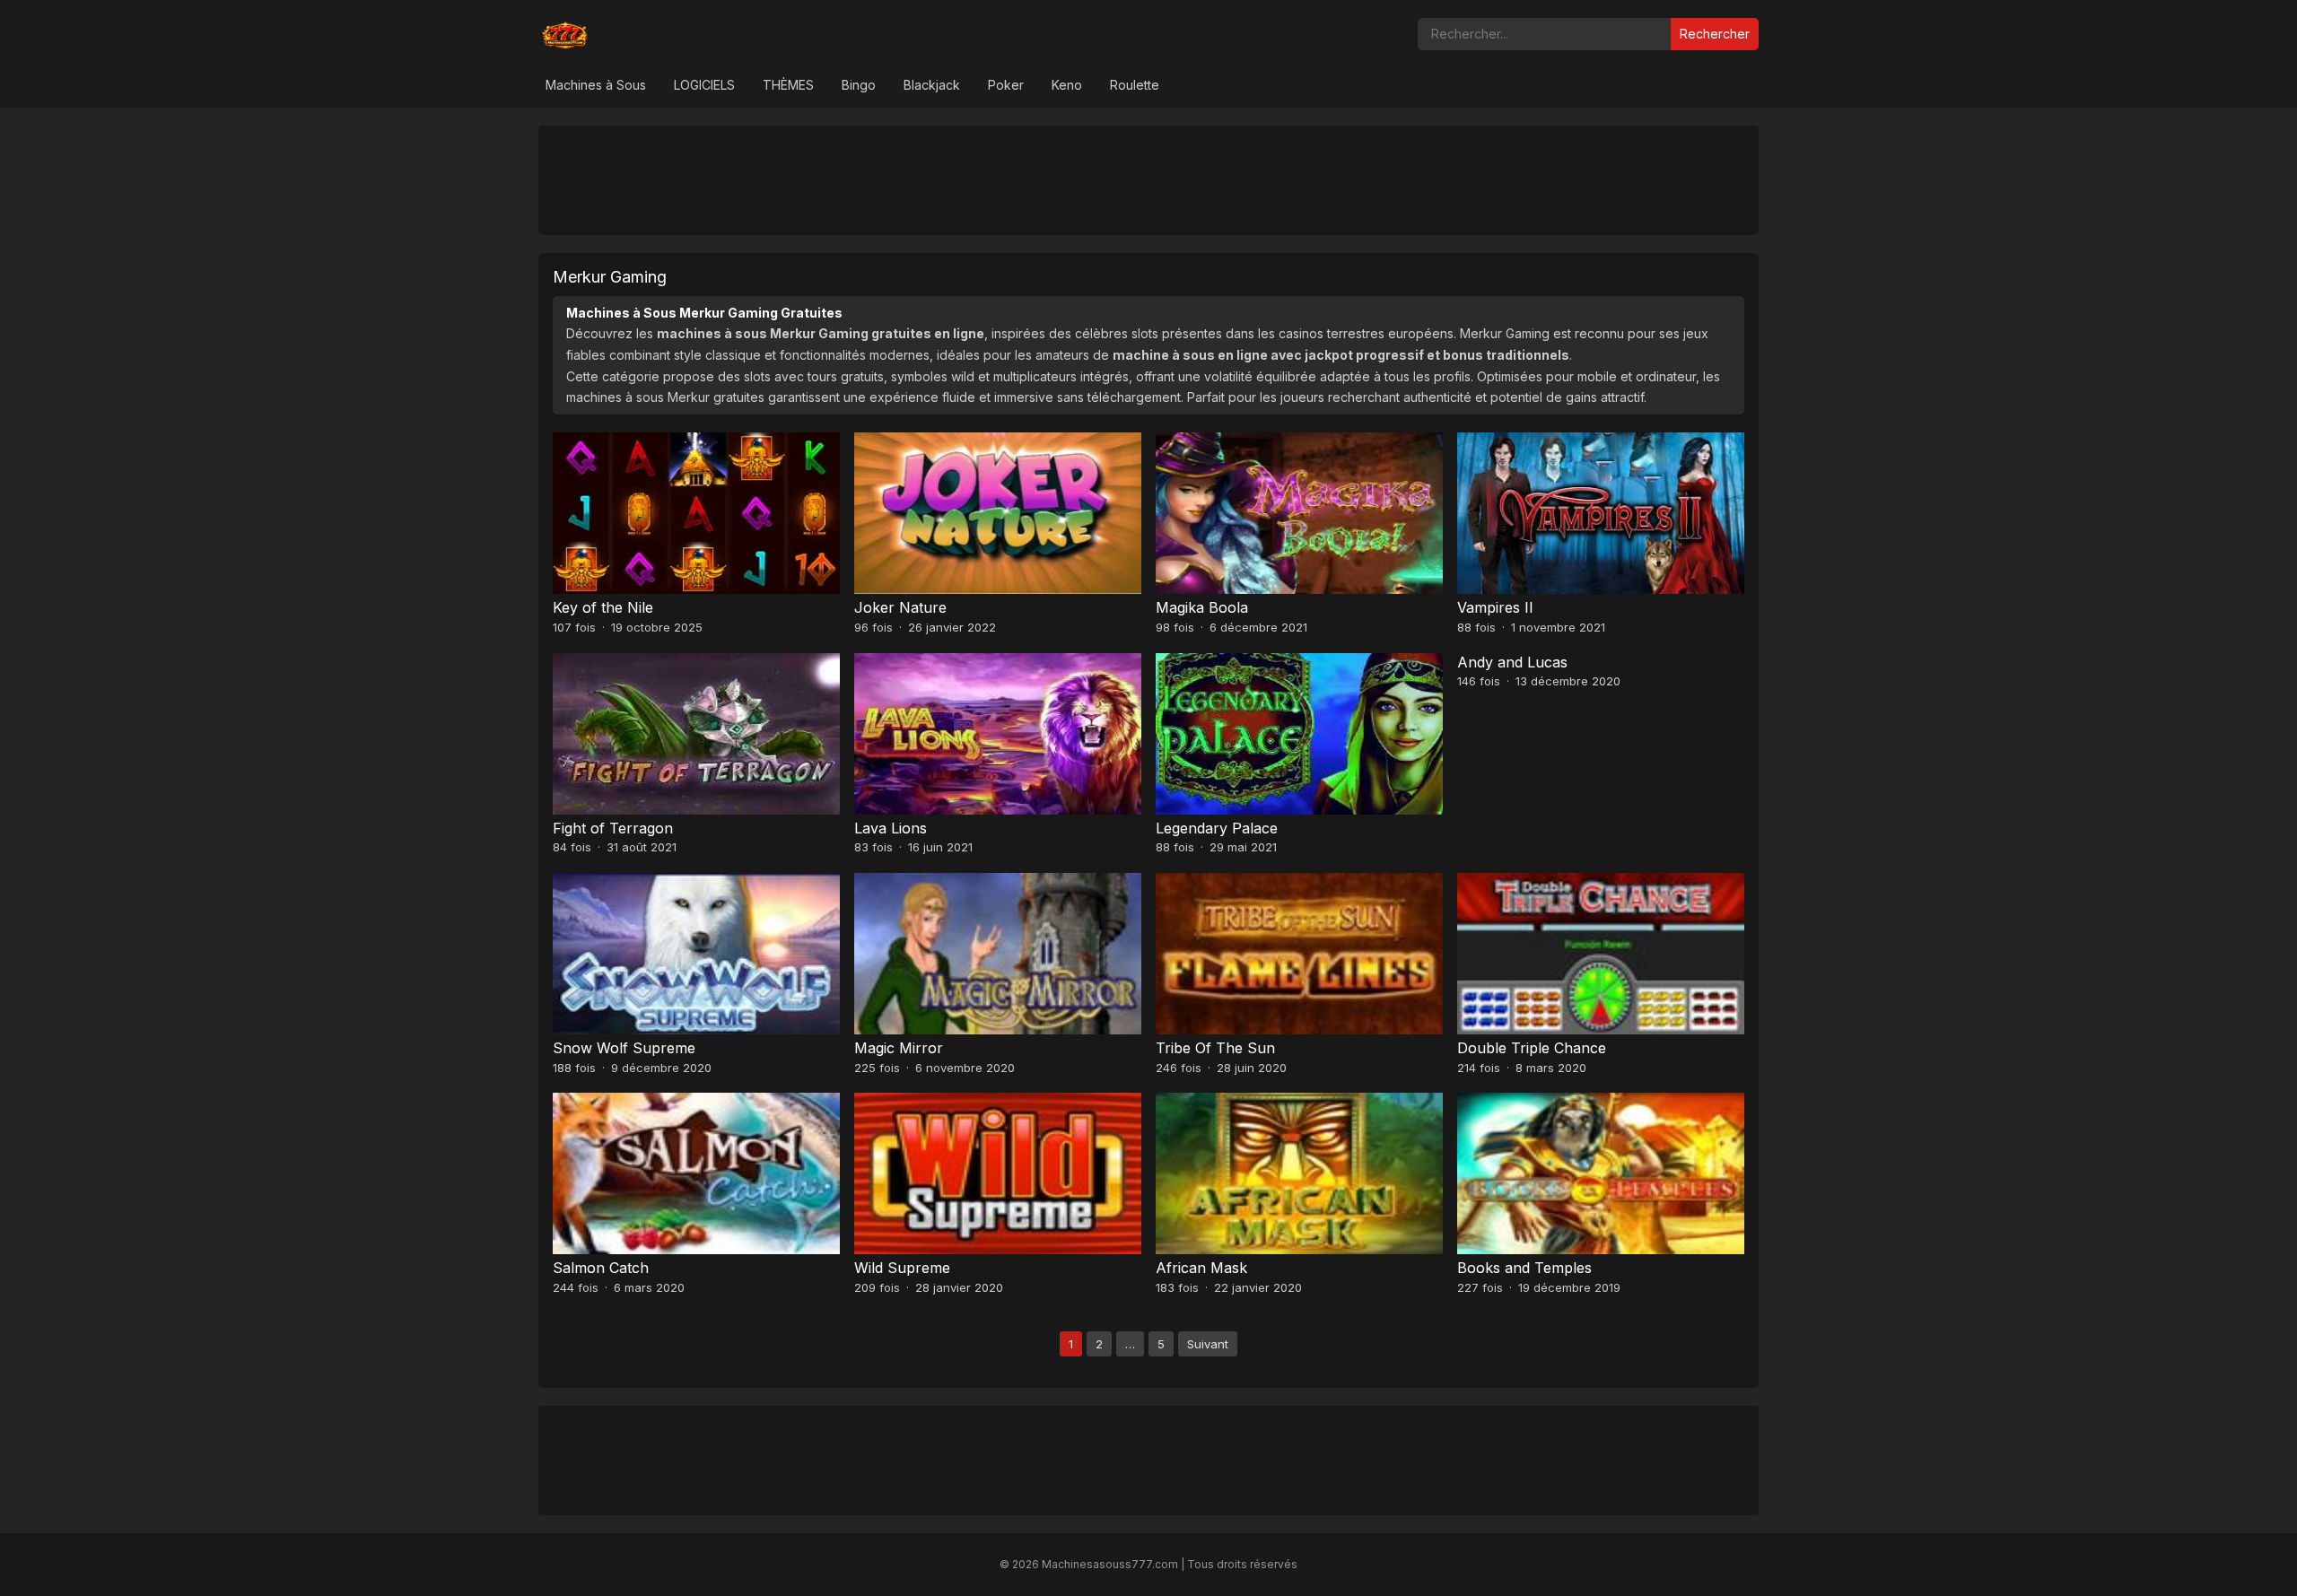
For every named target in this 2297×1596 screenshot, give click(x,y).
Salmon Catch (601, 1268)
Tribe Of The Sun (1215, 1048)
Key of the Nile (603, 607)
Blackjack (932, 85)
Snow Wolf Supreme (624, 1048)
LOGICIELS (704, 85)
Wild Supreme (902, 1268)
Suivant (1208, 1344)
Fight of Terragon (613, 828)
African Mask (1201, 1268)
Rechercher (1715, 34)
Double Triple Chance (1532, 1048)
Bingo (859, 85)
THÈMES (788, 85)
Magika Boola (1202, 607)
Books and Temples (1524, 1268)
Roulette (1135, 85)
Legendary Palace (1217, 828)
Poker (1006, 85)
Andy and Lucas (1512, 662)
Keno (1067, 85)
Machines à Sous (596, 85)
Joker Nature (900, 607)
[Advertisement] (1148, 179)
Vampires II (1495, 607)
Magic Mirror (899, 1048)
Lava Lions (891, 828)
